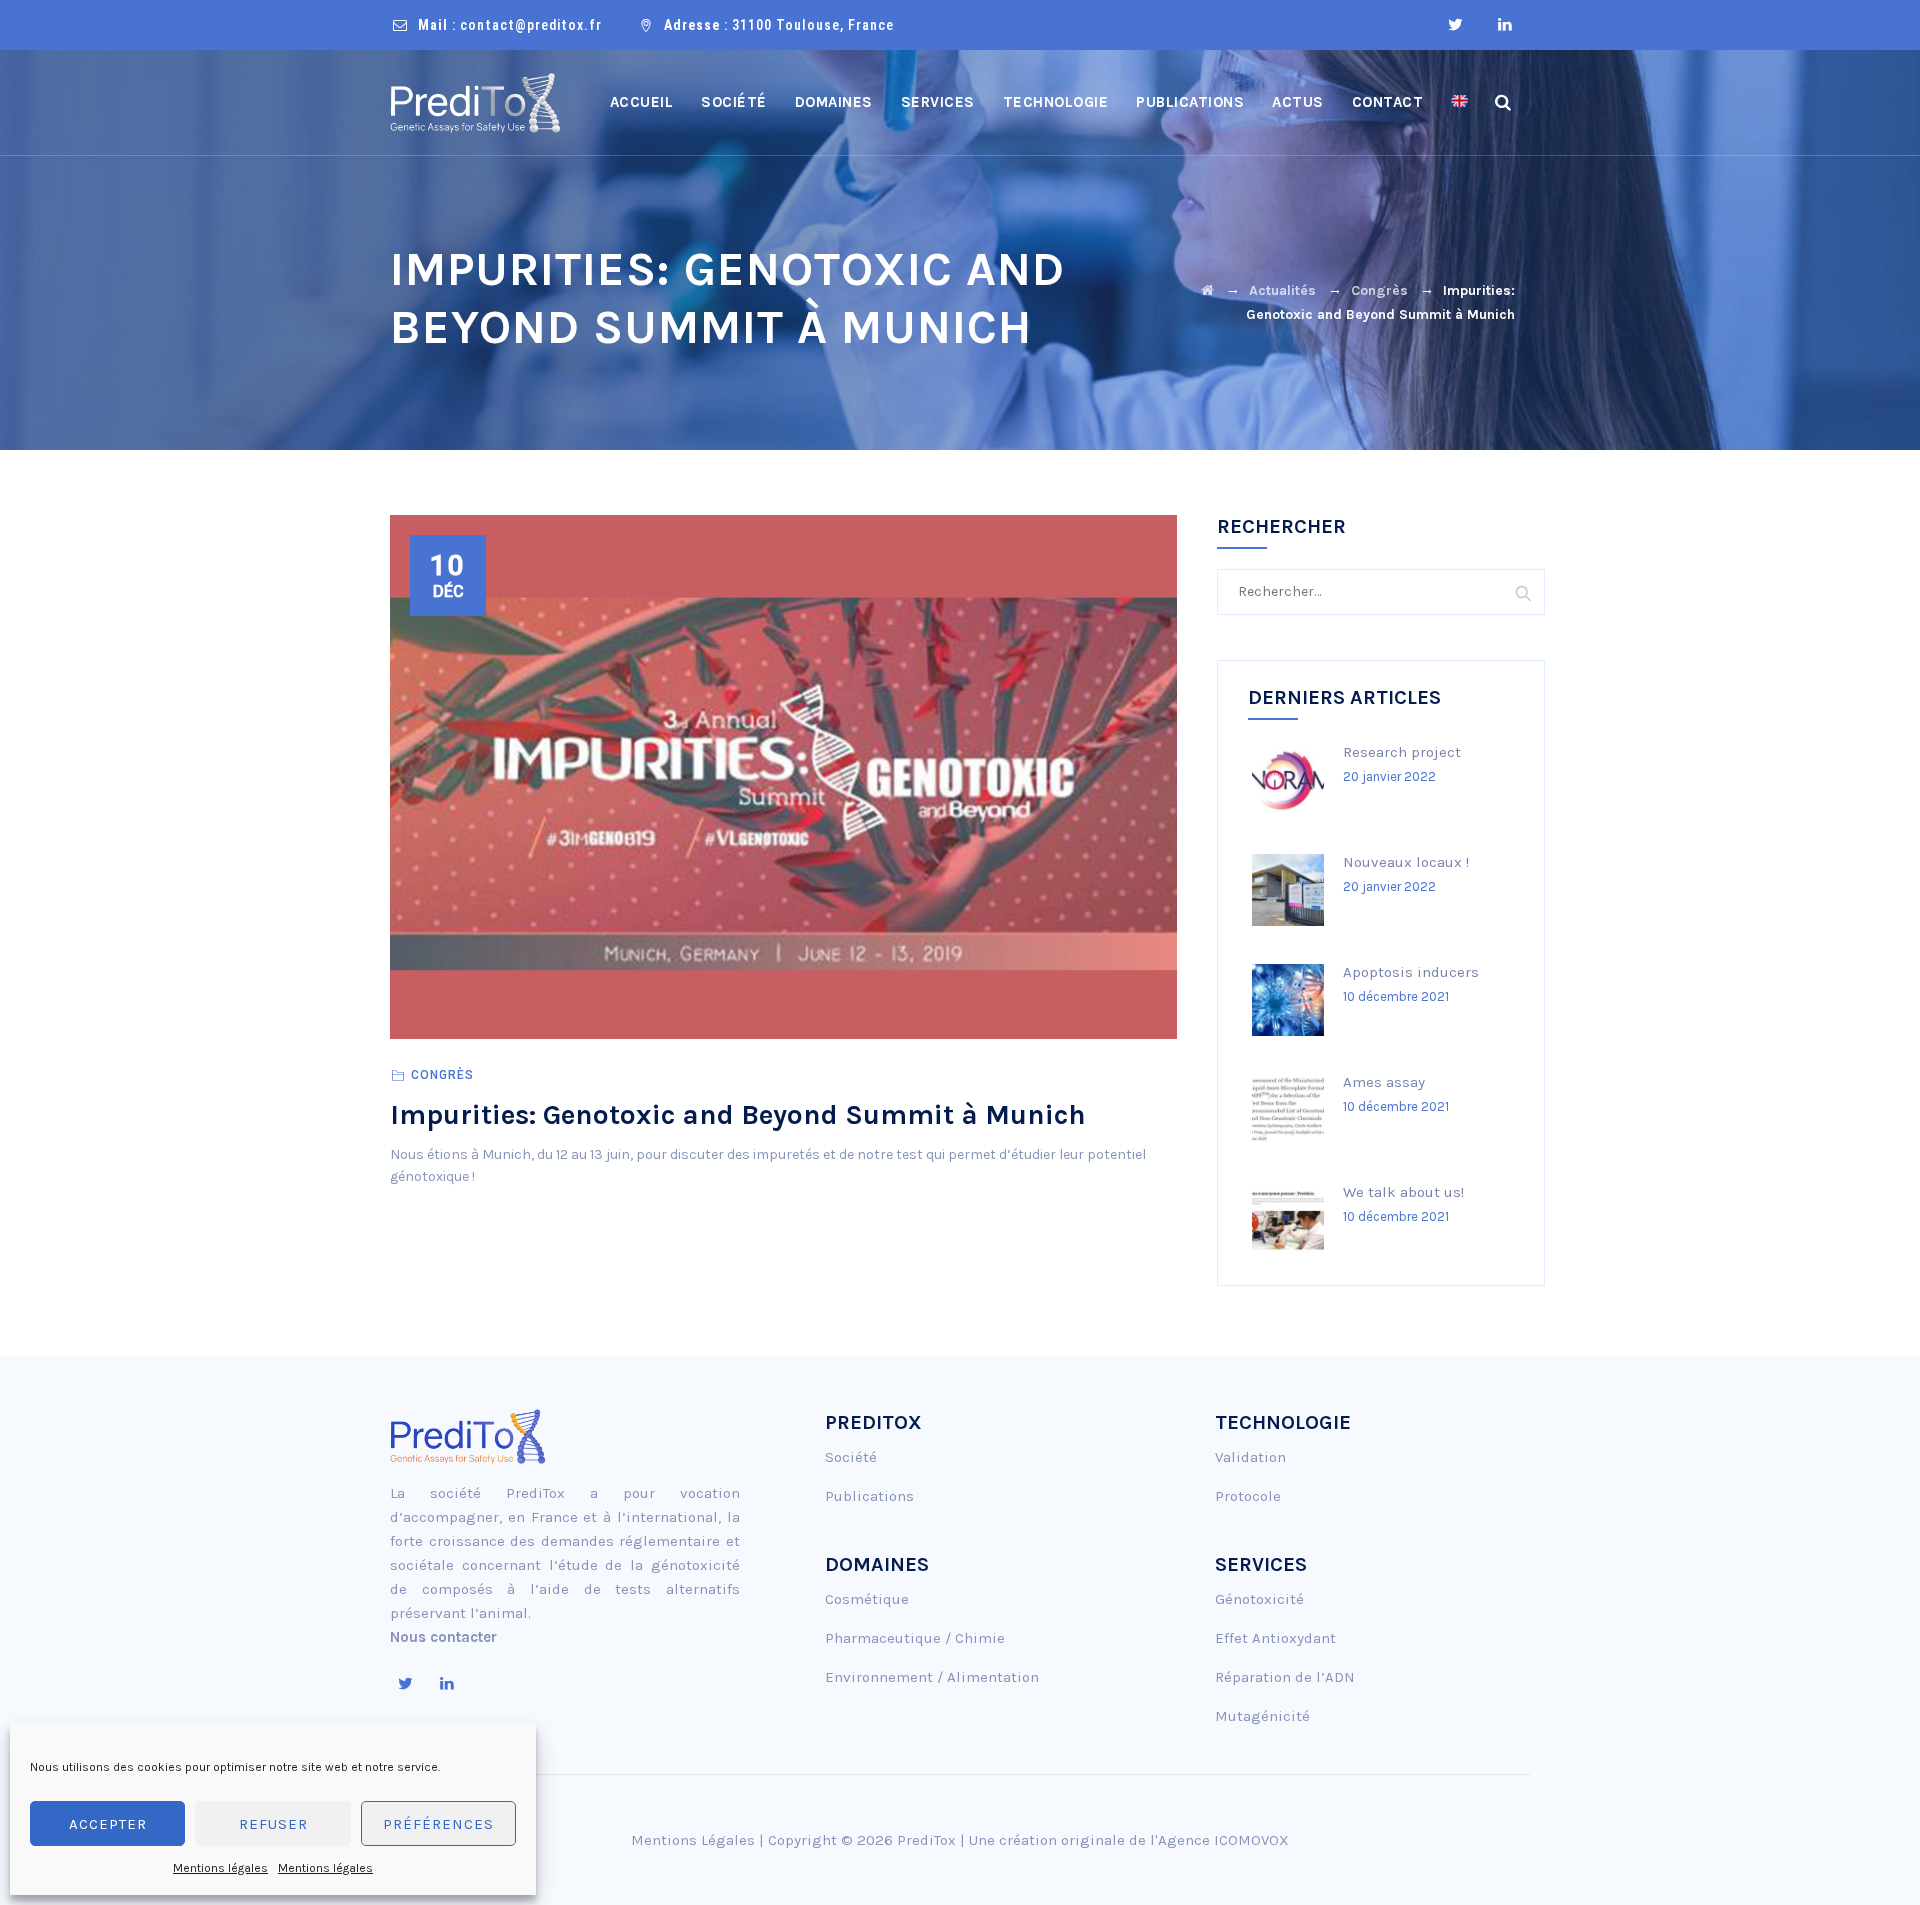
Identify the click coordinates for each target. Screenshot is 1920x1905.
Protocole (1248, 1496)
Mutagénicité (1262, 1716)
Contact (1388, 102)
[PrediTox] (475, 102)
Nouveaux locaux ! (1406, 862)
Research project (1402, 752)
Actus (1298, 102)
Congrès (442, 1075)
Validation (1250, 1457)
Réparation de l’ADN (1285, 1677)
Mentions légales (220, 1868)
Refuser (273, 1824)
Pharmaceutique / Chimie (915, 1638)
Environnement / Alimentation (932, 1677)
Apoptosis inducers (1411, 972)
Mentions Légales (693, 1840)
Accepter (108, 1824)
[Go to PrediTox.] (1207, 290)
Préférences (438, 1824)
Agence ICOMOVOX (1223, 1840)
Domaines (834, 102)
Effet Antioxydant (1275, 1638)
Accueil (642, 102)
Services (938, 102)
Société (734, 102)
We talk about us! (1403, 1192)
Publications (1190, 102)
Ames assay (1384, 1082)
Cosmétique (867, 1599)
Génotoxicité (1259, 1599)
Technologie (1056, 102)
